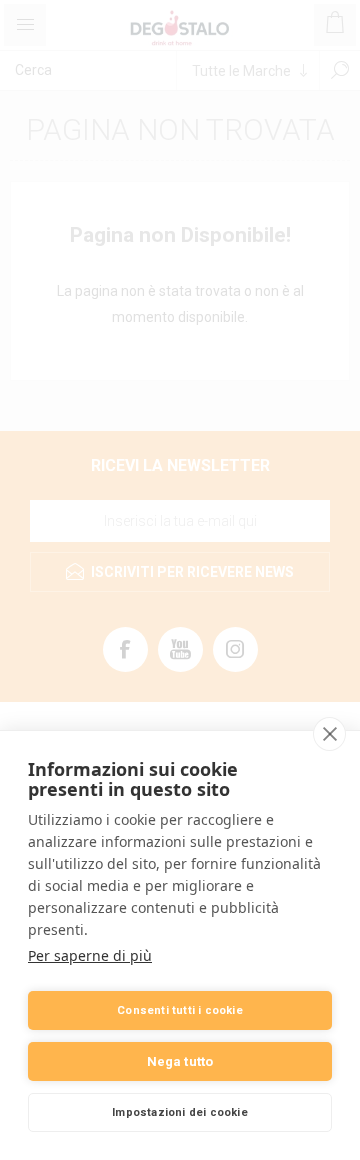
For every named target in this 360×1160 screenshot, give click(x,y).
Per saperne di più (90, 955)
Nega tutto (180, 1061)
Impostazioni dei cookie (180, 1112)
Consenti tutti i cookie (180, 1010)
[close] (329, 734)
